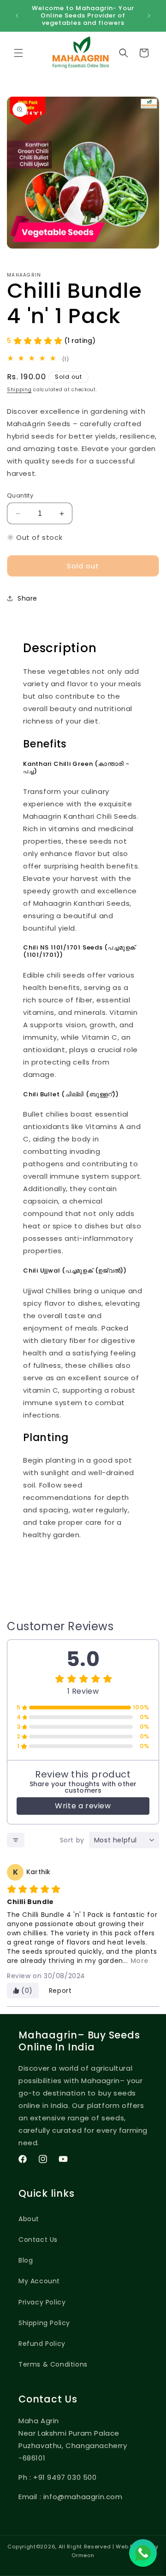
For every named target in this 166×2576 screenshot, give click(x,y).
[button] (18, 53)
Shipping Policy (44, 2323)
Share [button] (27, 598)
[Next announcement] (149, 16)
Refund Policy (42, 2344)
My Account (39, 2281)
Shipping (19, 390)
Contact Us (38, 2240)
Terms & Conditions (53, 2364)
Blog (26, 2260)
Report (60, 1991)
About (29, 2219)
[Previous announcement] (17, 16)
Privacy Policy (42, 2302)
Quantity (20, 495)
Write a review (83, 1806)
